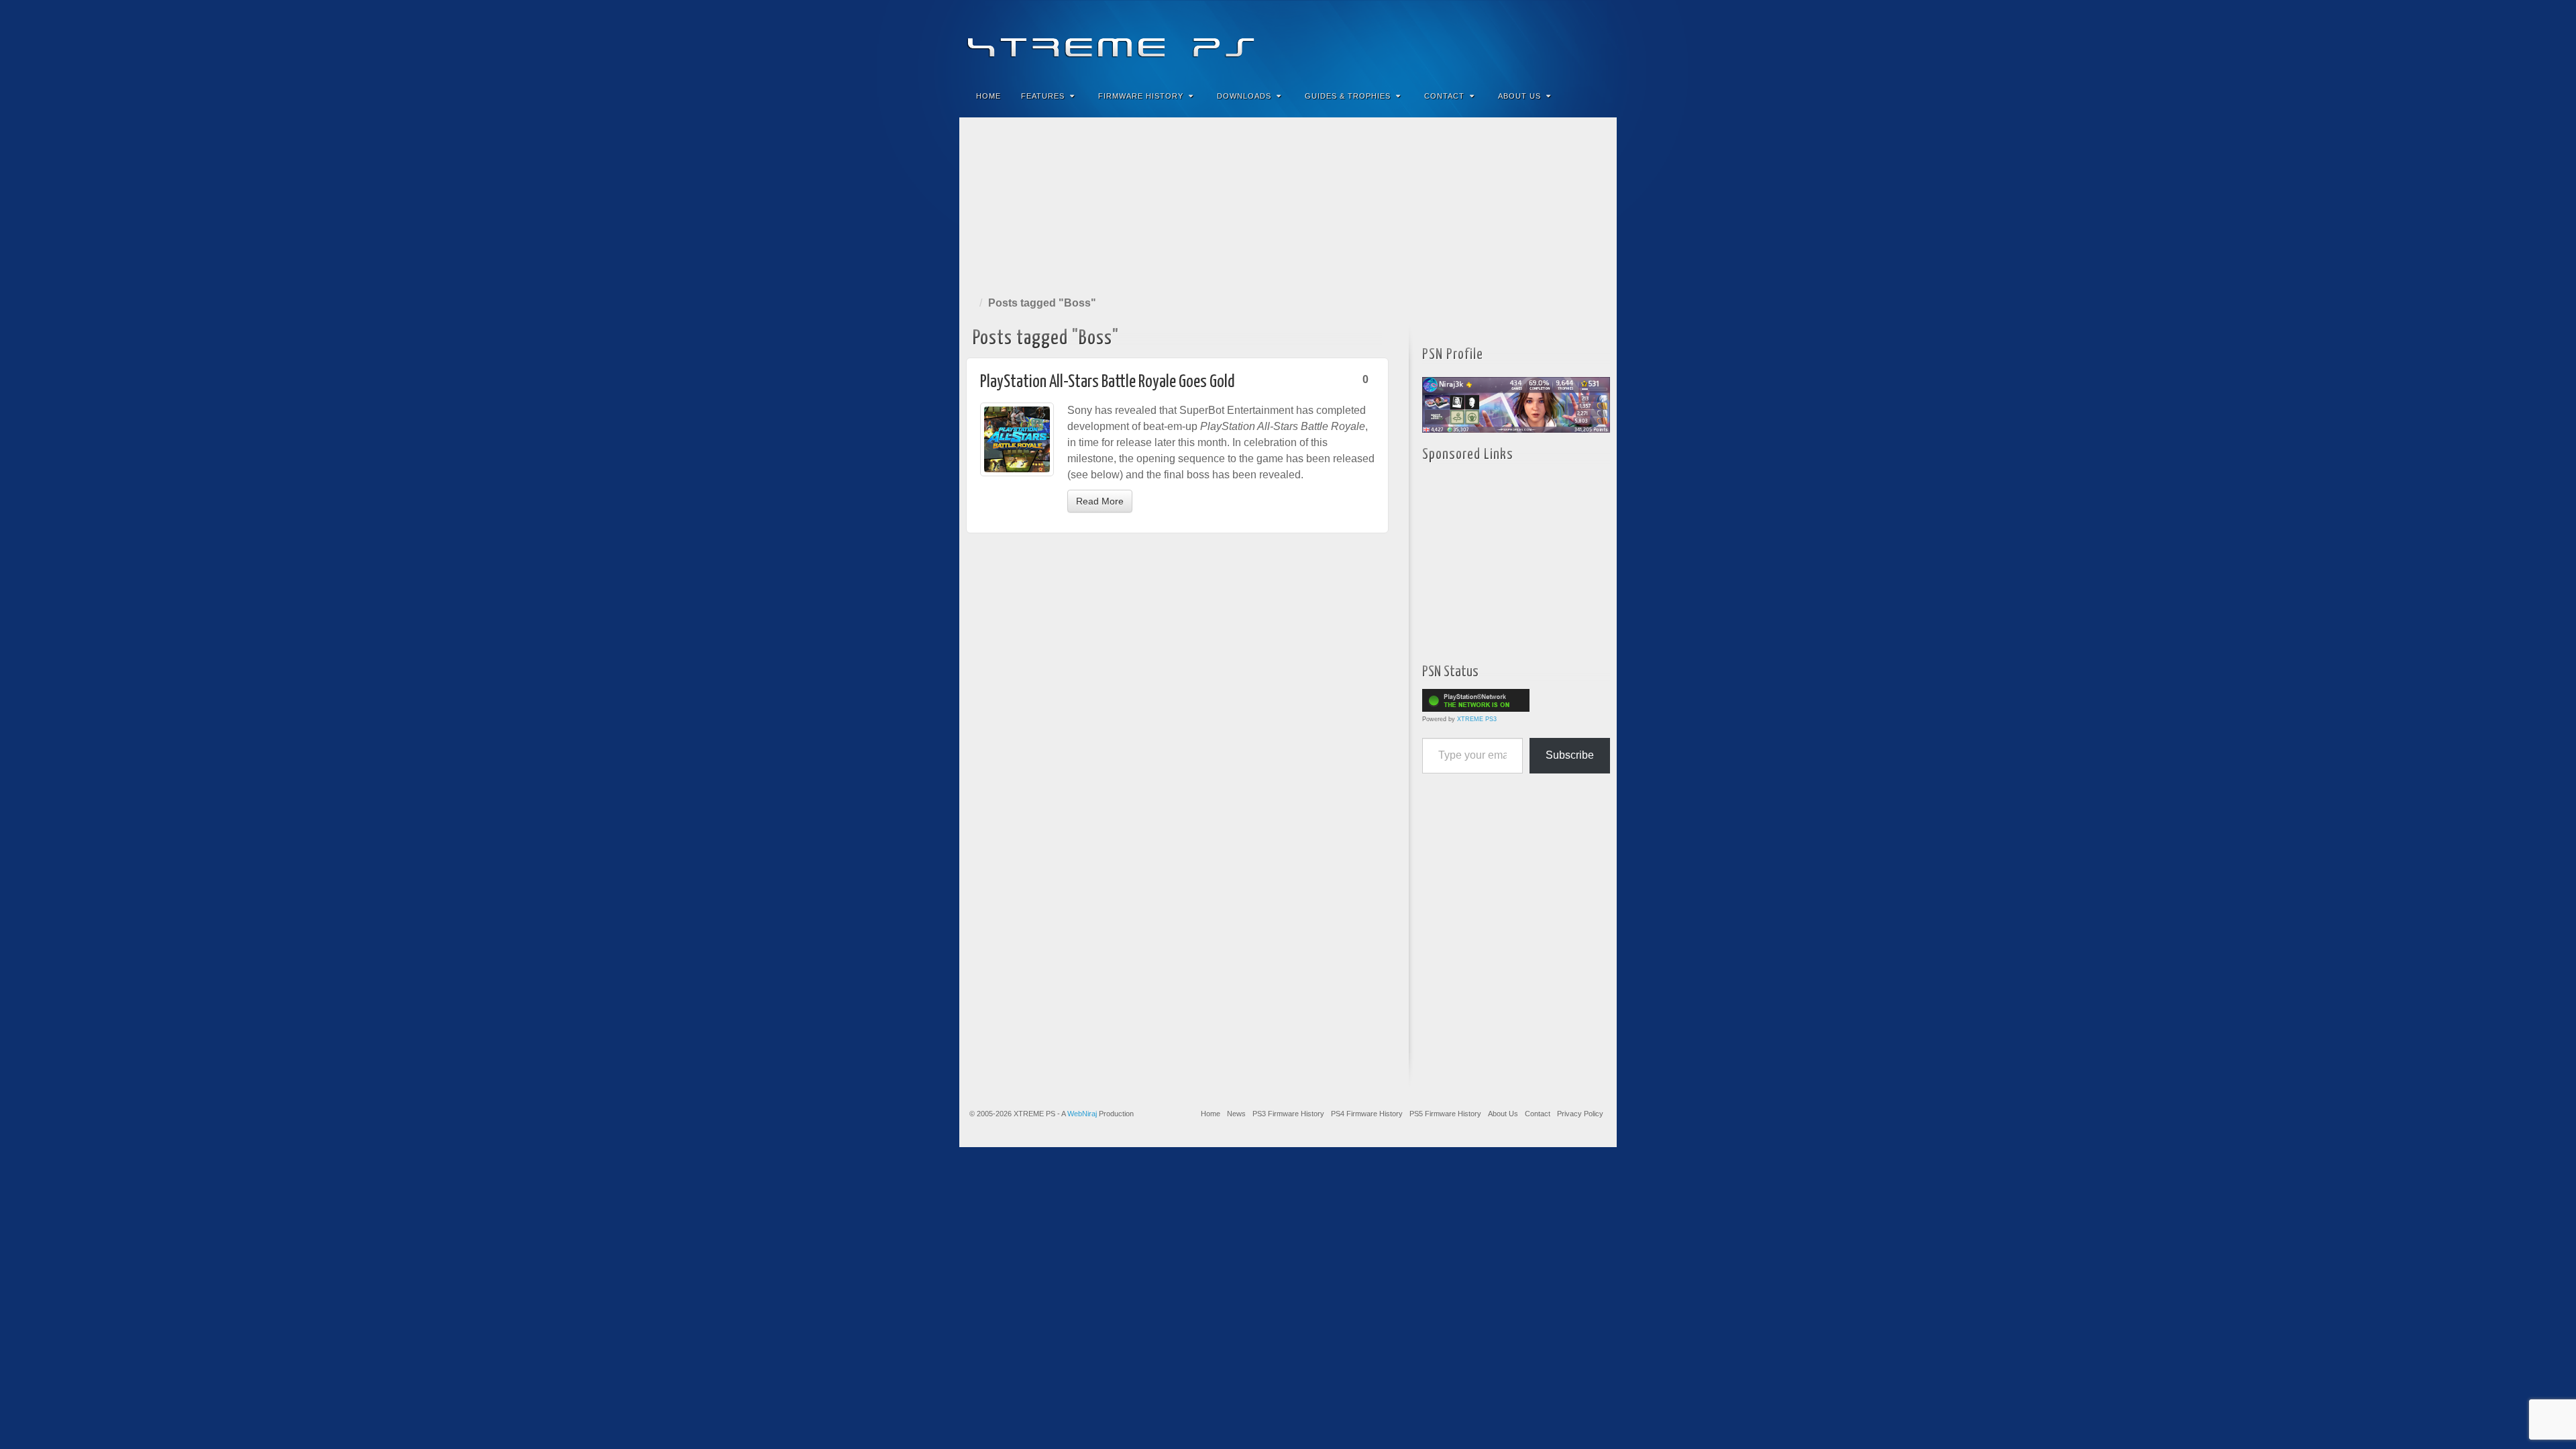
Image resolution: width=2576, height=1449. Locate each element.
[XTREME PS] (1288, 39)
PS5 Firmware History (1445, 1114)
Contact (1444, 96)
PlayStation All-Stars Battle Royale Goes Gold (1108, 382)
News (1236, 1114)
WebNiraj (1082, 1114)
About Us (1519, 96)
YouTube (1579, 39)
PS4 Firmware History (1367, 1114)
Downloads (1244, 96)
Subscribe (1570, 755)
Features (1043, 96)
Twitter (1561, 39)
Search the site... (1598, 96)
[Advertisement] (1288, 204)
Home (988, 96)
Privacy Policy (1580, 1114)
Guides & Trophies (1348, 96)
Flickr (1543, 39)
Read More (1100, 501)
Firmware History (1141, 96)
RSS (1598, 39)
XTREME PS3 (1477, 719)
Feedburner (1525, 39)
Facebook (1507, 39)
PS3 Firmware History (1288, 1114)
